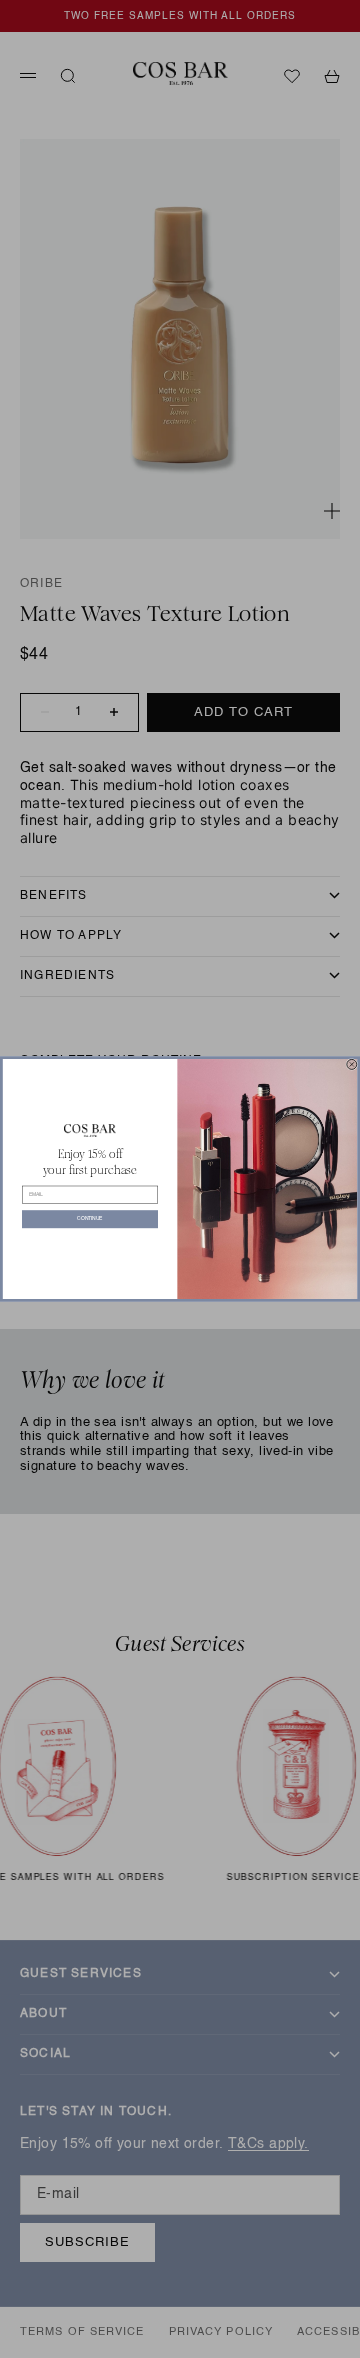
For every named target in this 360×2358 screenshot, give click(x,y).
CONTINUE (89, 1219)
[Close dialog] (352, 1064)
